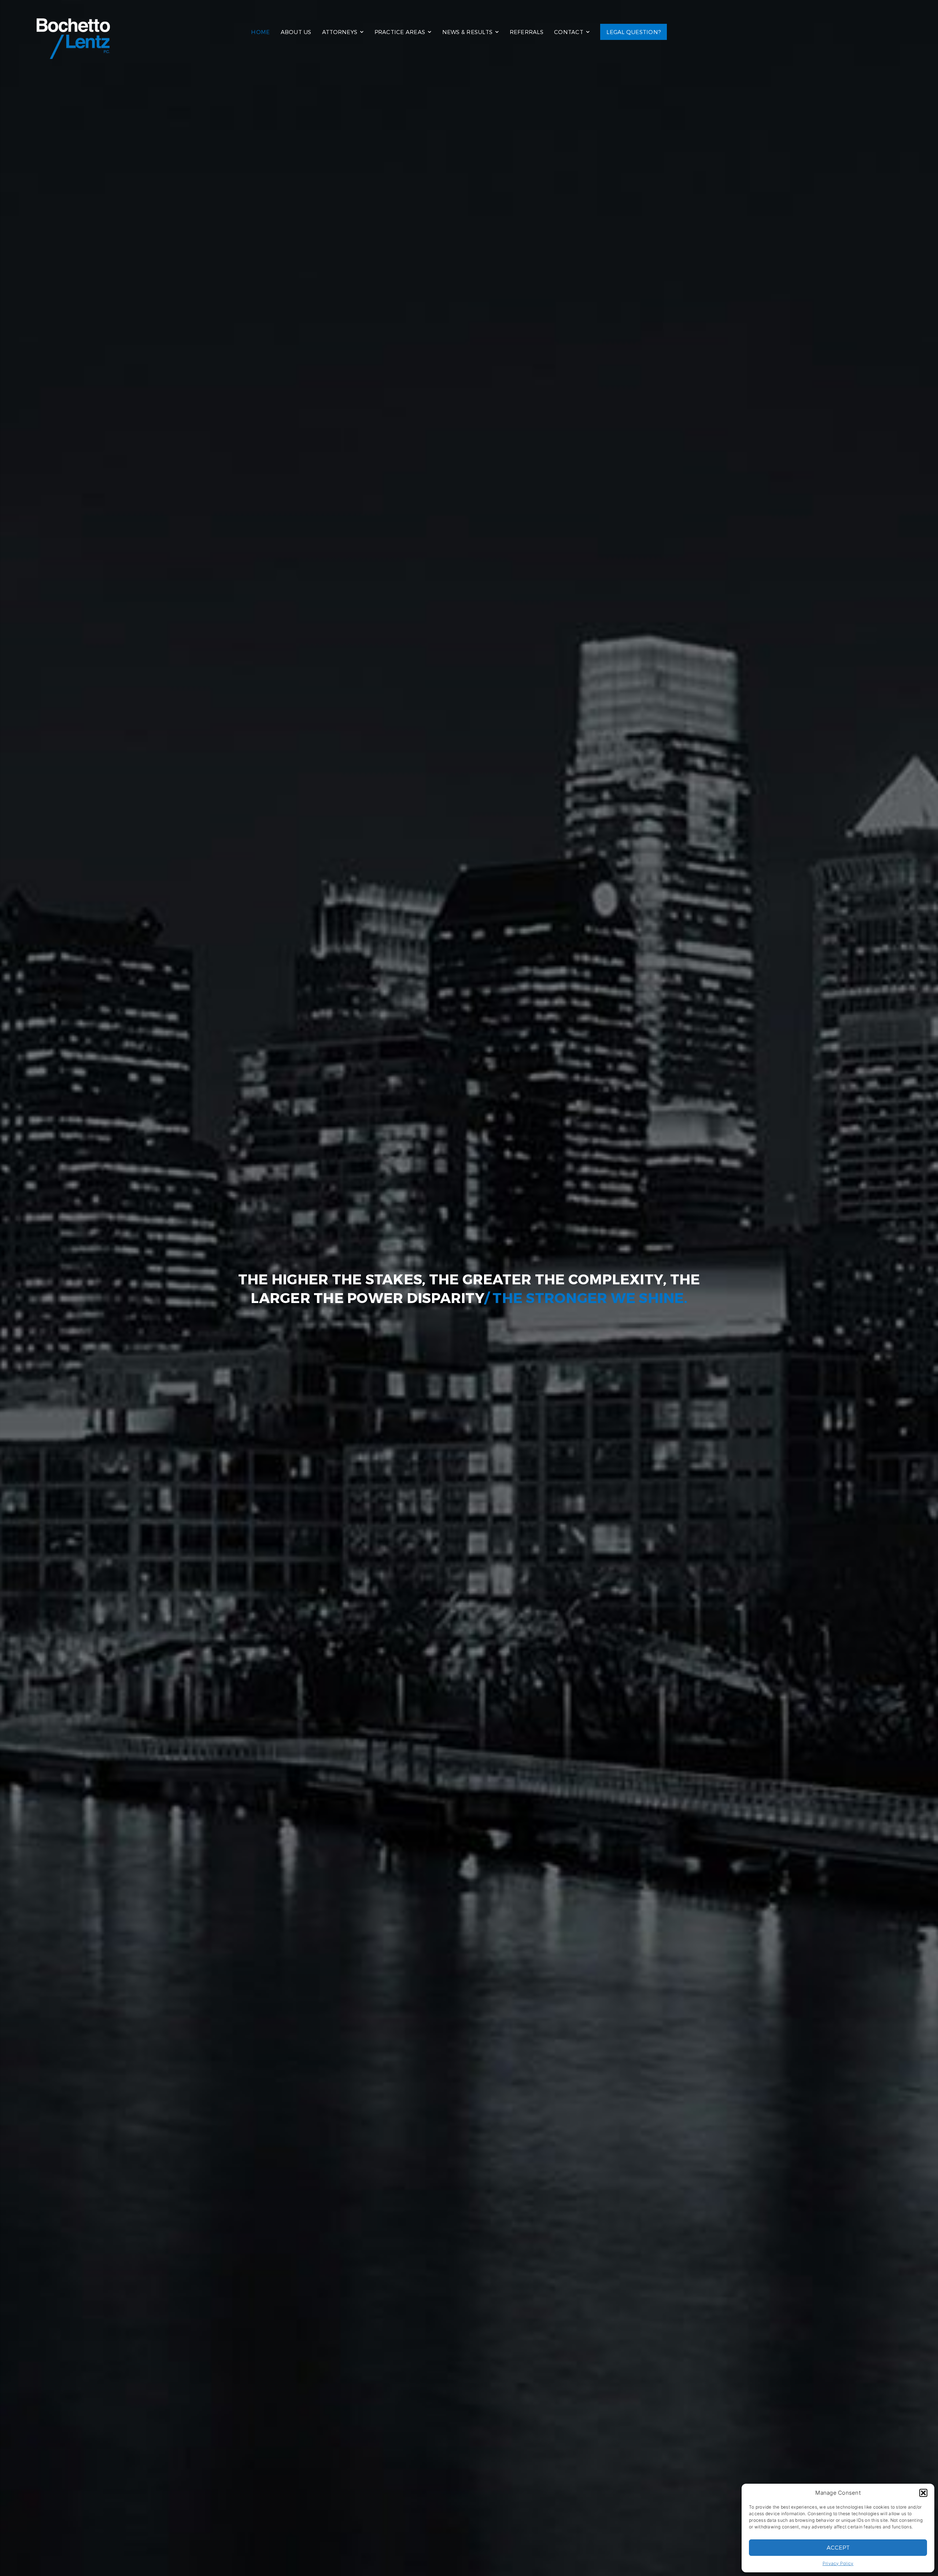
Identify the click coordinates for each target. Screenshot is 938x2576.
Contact (569, 32)
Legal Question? (634, 32)
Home (260, 32)
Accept (838, 2547)
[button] (923, 2493)
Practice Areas (400, 32)
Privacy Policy (838, 2563)
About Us (296, 32)
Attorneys (340, 32)
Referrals (527, 32)
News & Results (468, 32)
